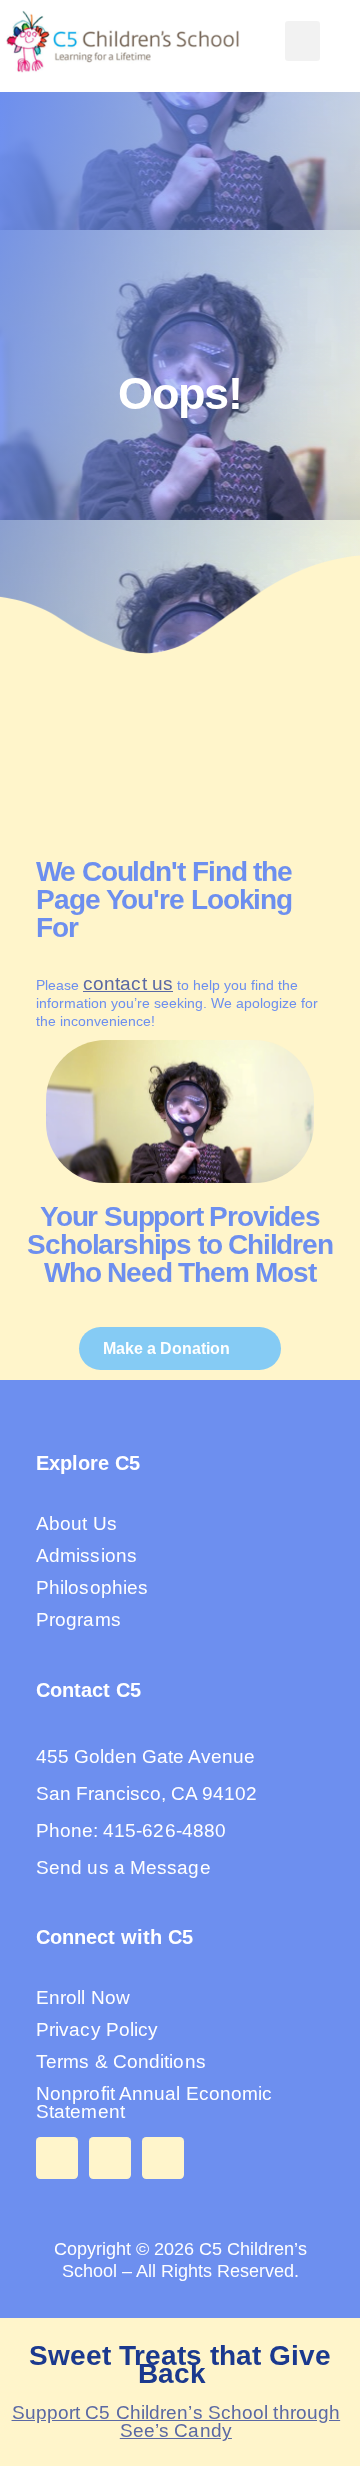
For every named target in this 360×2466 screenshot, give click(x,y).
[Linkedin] (163, 2158)
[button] (302, 41)
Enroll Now (83, 1997)
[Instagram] (110, 2158)
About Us (76, 1523)
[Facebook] (57, 2158)
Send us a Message (123, 1867)
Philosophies (92, 1587)
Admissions (86, 1555)
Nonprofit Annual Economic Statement (154, 2102)
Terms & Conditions (121, 2061)
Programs (78, 1619)
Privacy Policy (97, 2029)
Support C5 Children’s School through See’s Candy (176, 2421)
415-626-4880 (164, 1830)
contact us (128, 983)
